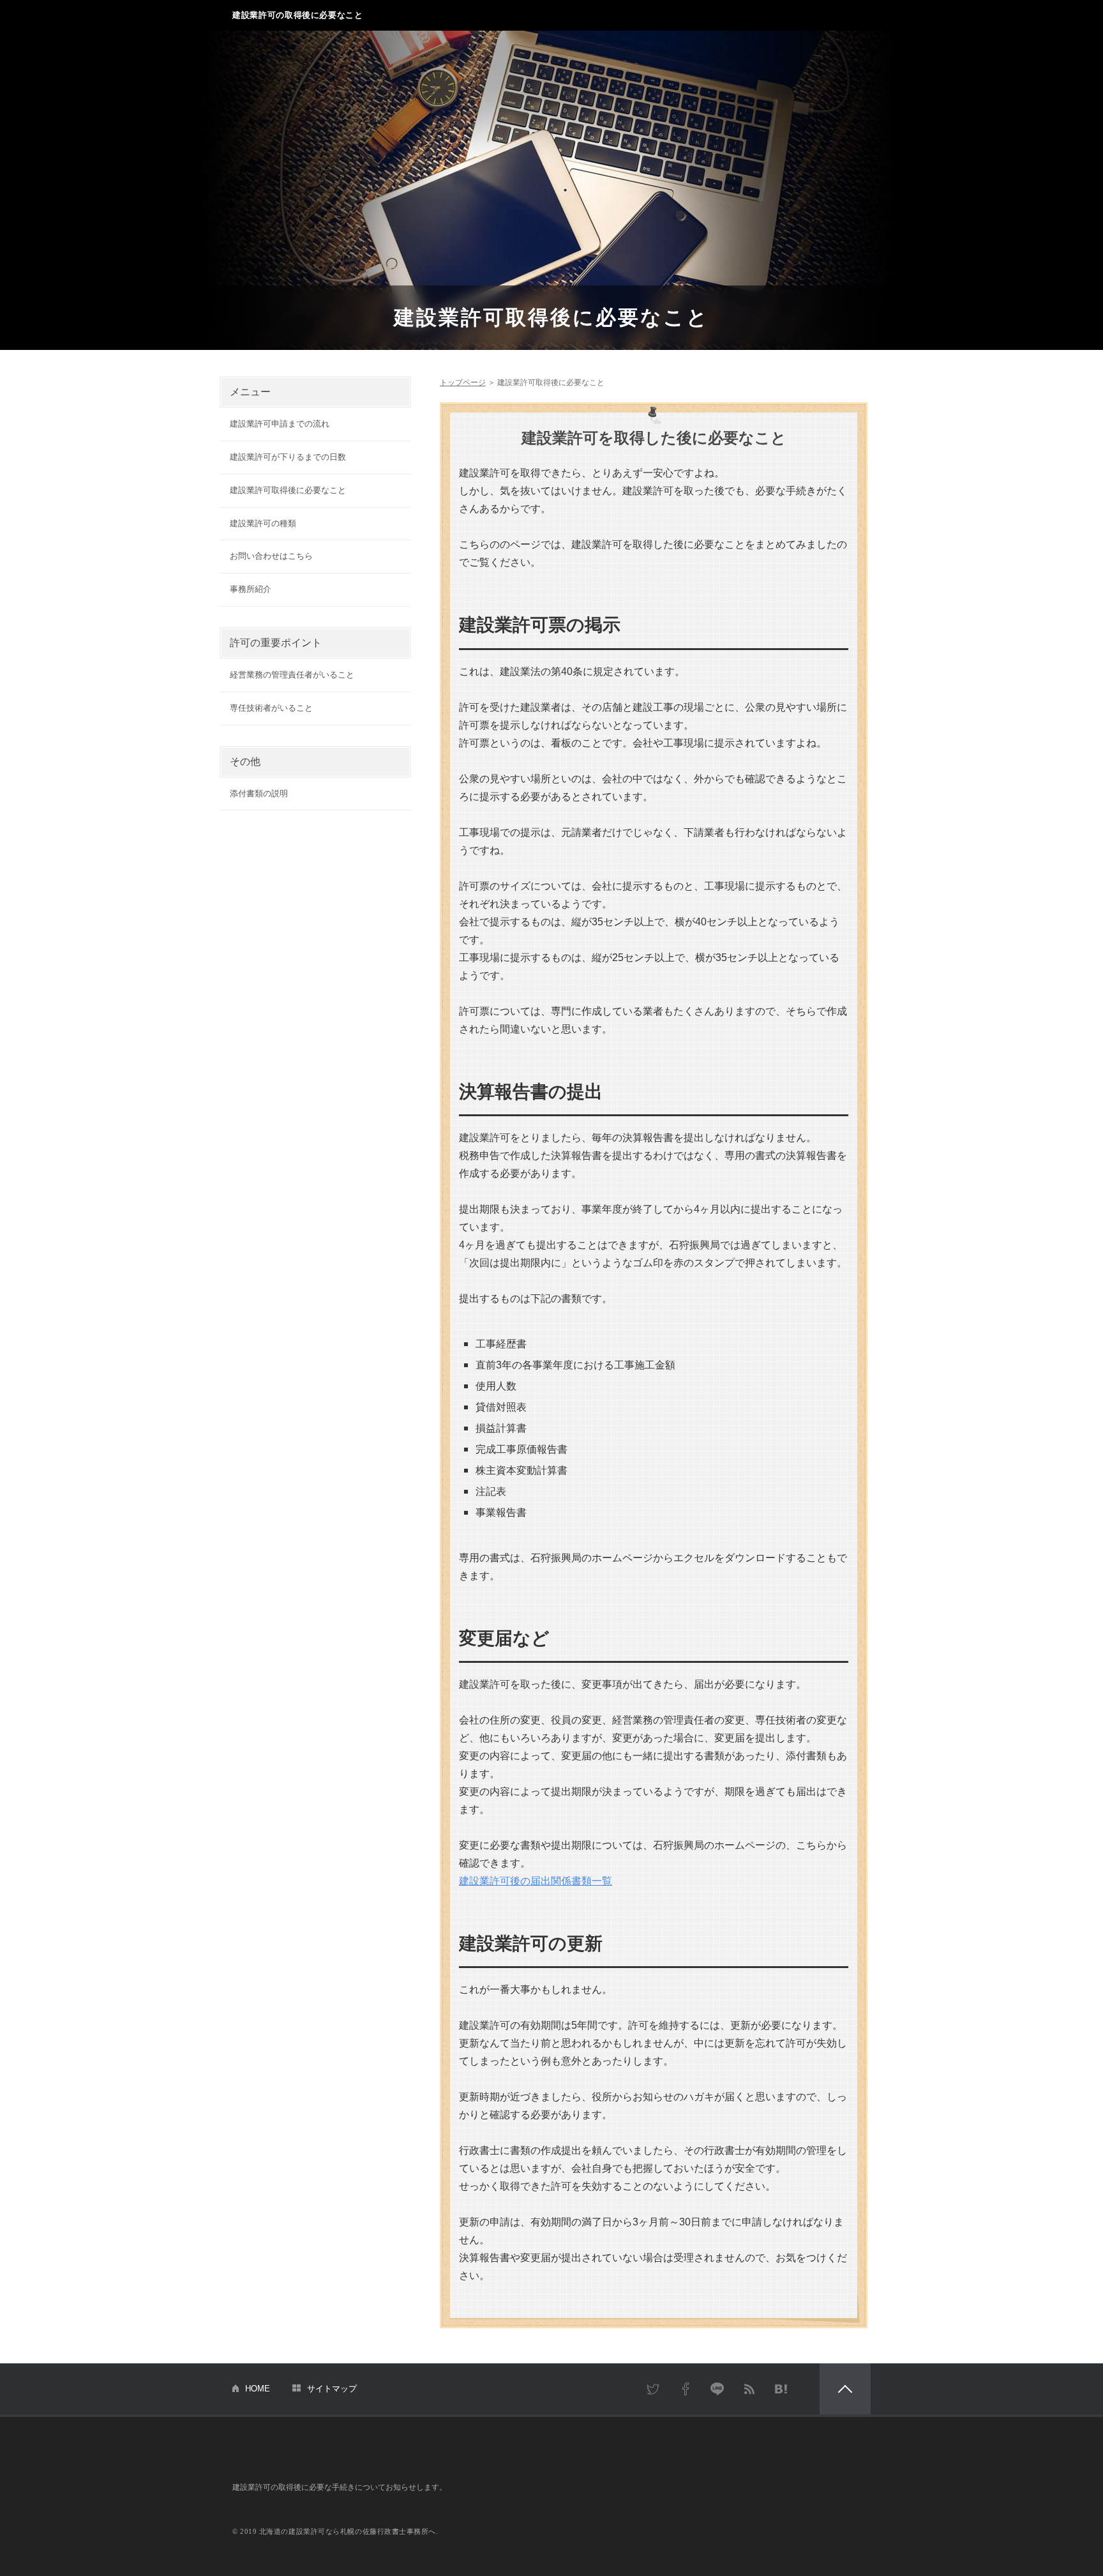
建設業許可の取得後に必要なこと (298, 15)
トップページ (463, 383)
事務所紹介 (251, 589)
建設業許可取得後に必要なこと (551, 317)
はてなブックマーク (781, 2389)
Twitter (654, 2389)
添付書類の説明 (259, 793)
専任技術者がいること (271, 708)
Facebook (686, 2389)
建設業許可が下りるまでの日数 (288, 457)
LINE (717, 2389)
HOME (258, 2389)
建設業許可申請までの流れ (280, 424)
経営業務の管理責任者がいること (292, 675)
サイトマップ (332, 2389)
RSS (749, 2389)
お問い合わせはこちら (271, 556)
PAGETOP (845, 2389)
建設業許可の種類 (263, 523)
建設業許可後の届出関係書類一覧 (536, 1881)
